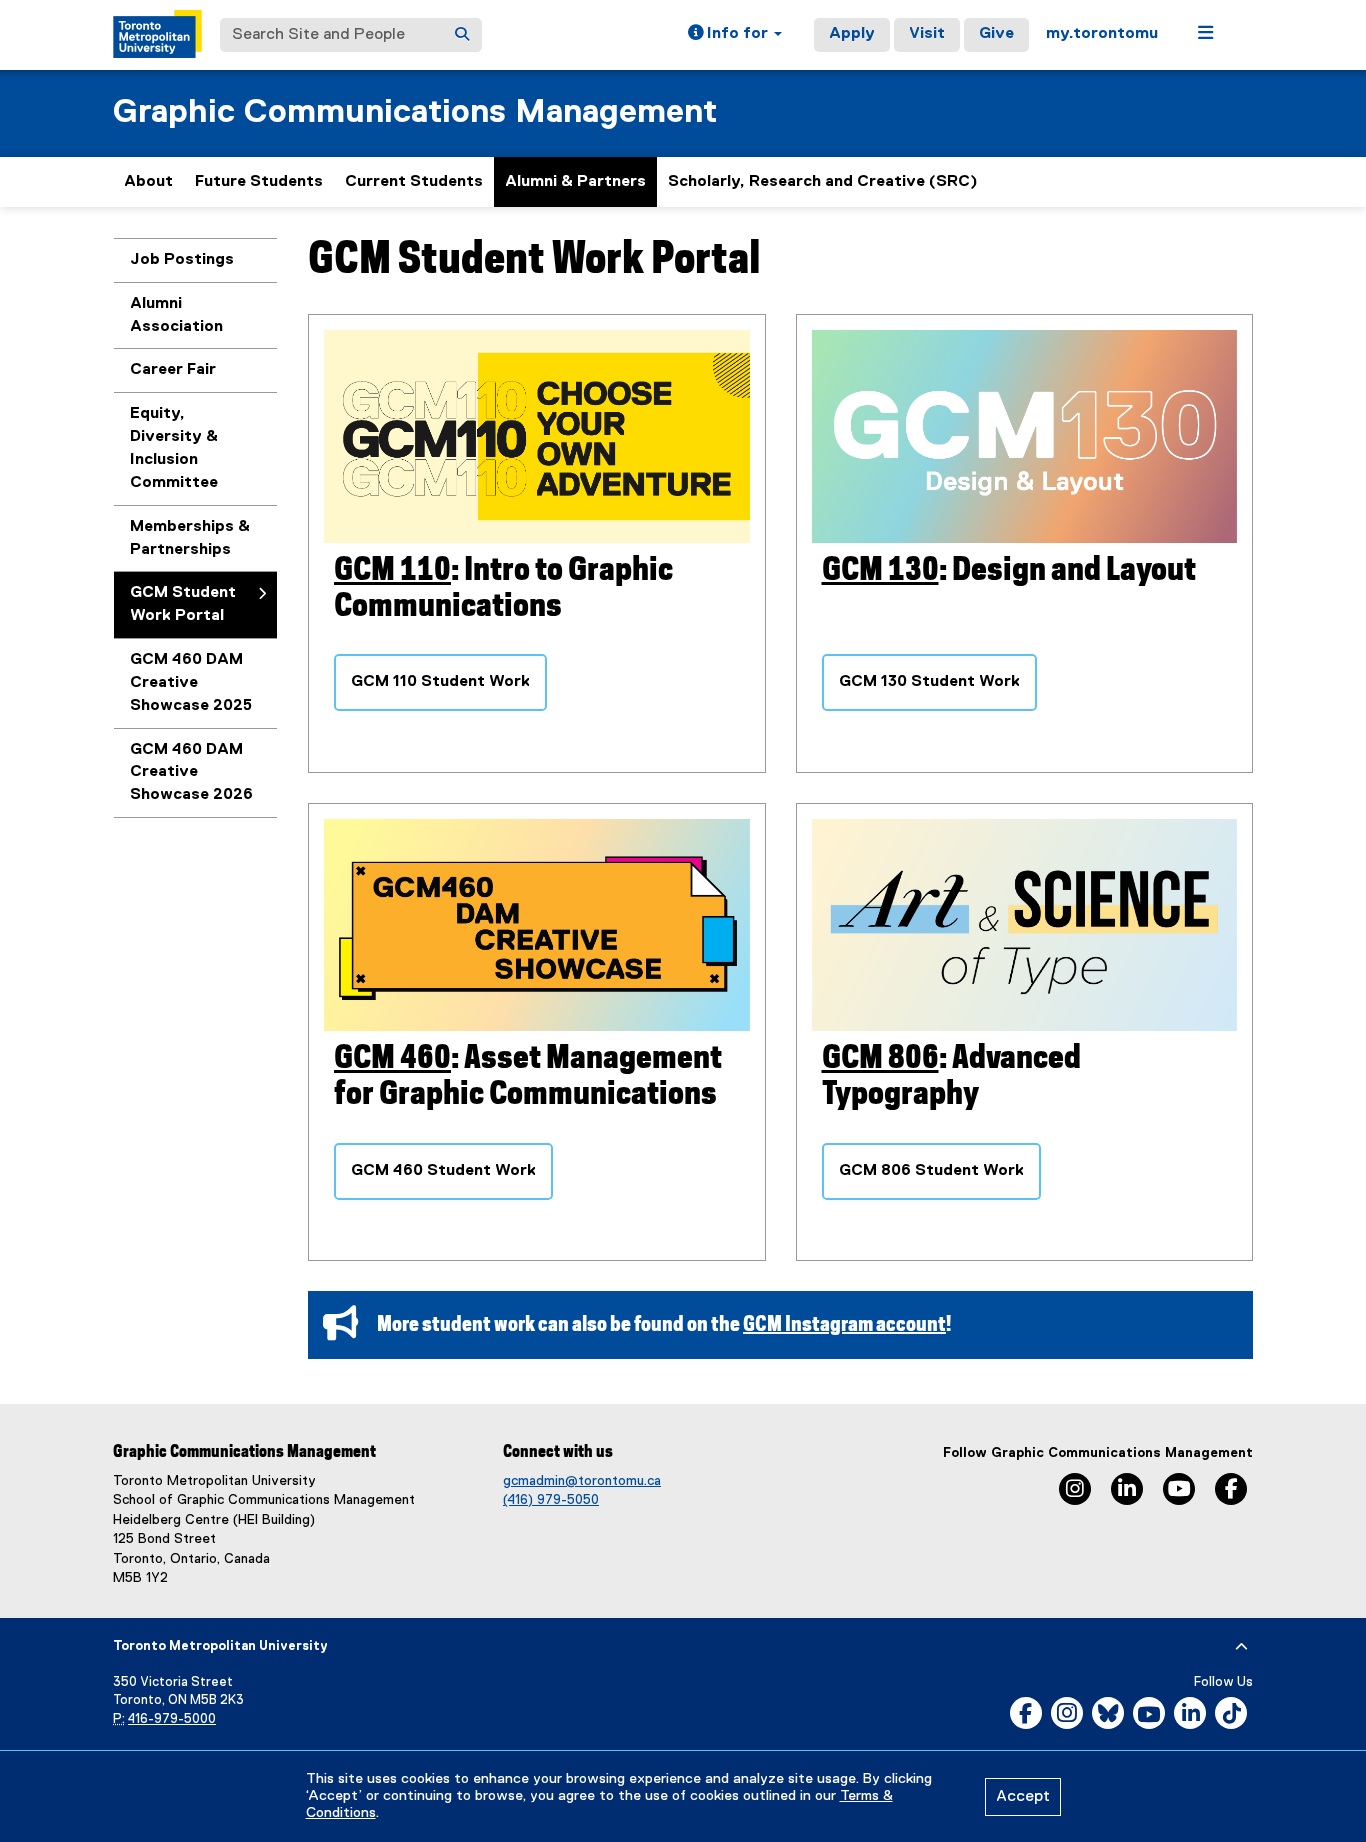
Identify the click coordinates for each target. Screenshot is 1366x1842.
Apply (852, 34)
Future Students (259, 182)
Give (996, 34)
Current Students (414, 182)
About (148, 182)
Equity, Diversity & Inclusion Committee (174, 448)
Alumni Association (176, 315)
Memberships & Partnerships (190, 538)
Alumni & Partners (575, 182)
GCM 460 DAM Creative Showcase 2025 (191, 683)
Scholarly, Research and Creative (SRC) (823, 182)
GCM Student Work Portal (183, 604)
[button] (735, 35)
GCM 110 (392, 570)
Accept (1023, 1797)
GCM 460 (392, 1058)
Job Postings (182, 260)
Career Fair (173, 370)
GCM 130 (880, 570)
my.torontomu (1102, 34)
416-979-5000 (172, 1719)
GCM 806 (880, 1058)
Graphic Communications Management (415, 112)
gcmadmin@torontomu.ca (582, 1481)
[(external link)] (1025, 436)
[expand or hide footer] (1241, 1647)
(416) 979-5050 (551, 1500)
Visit (927, 34)
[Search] (462, 35)
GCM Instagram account (844, 1325)
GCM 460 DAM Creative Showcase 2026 (191, 773)
